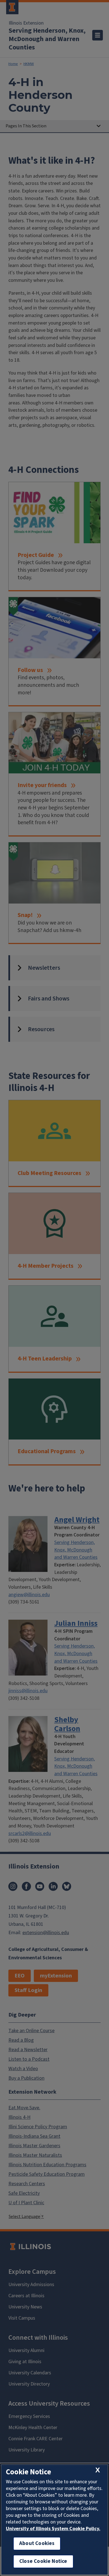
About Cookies (37, 2543)
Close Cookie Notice (43, 2561)
